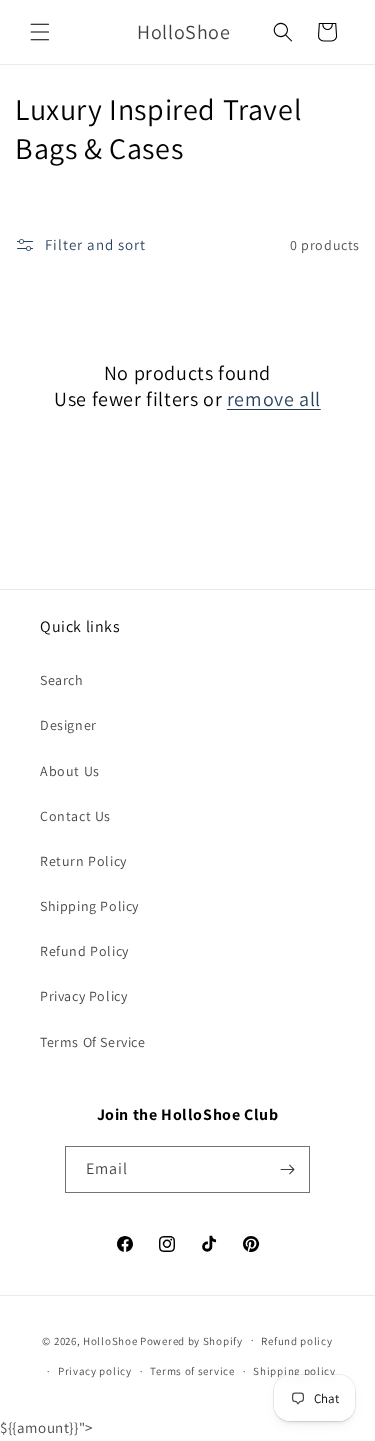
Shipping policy (294, 1371)
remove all (274, 399)
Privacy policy (95, 1371)
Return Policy (83, 861)
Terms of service (192, 1371)
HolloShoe (110, 1340)
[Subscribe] (287, 1169)
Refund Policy (84, 951)
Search (62, 680)
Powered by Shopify (191, 1340)
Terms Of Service (93, 1042)
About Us (70, 771)
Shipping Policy (89, 906)
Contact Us (75, 816)
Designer (68, 725)
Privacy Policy (83, 996)
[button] (40, 32)
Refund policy (296, 1341)
